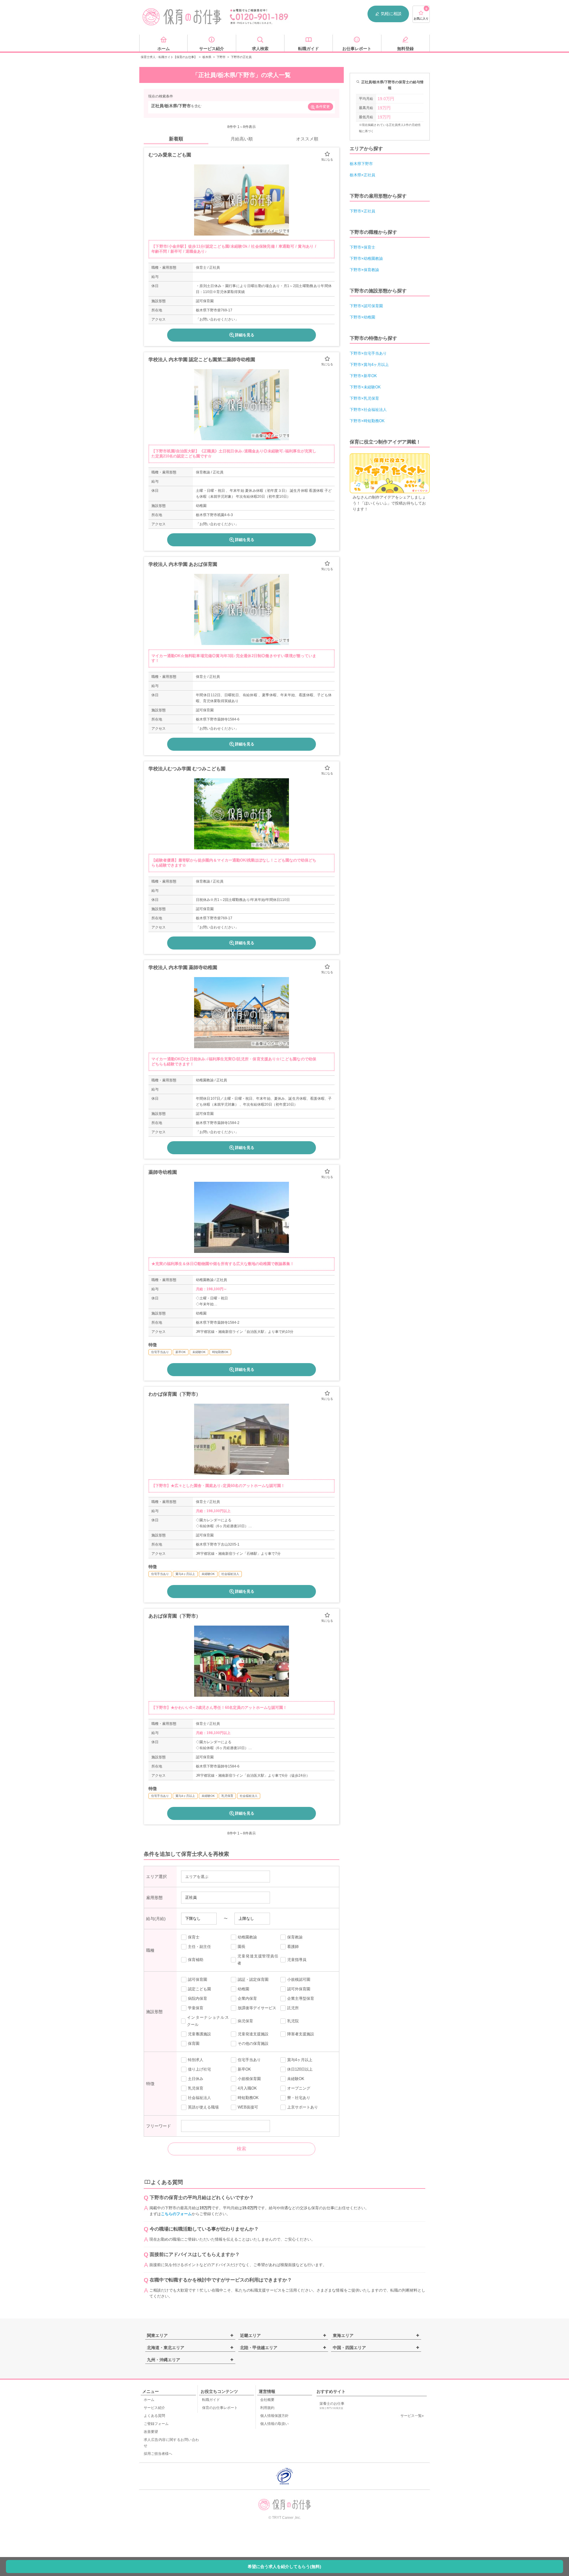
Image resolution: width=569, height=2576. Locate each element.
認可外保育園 (299, 1989)
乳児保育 (196, 2088)
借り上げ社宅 (199, 2069)
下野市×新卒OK (363, 376)
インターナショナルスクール (208, 2021)
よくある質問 (154, 2416)
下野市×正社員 (362, 211)
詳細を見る (245, 335)
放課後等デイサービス (257, 2008)
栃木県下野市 (361, 164)
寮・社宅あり (299, 2098)
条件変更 (323, 107)
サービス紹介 (154, 2408)
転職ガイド (211, 2400)
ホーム (149, 2400)
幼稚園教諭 (247, 1937)
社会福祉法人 (199, 2098)
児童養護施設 (199, 2034)
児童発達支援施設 (253, 2034)
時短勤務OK (248, 2098)
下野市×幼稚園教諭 (366, 258)
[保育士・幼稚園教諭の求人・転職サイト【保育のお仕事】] (182, 17)
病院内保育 (198, 1998)
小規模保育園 (249, 2079)
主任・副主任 (199, 1947)
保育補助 (196, 1960)
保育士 (194, 1937)
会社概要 (267, 2400)
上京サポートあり (303, 2107)
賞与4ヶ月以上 (300, 2060)
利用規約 (267, 2408)
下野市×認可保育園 (366, 306)
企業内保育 (247, 1998)
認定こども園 (199, 1989)
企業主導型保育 (301, 1998)
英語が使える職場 (203, 2107)
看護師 (293, 1947)
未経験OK (296, 2079)
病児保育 (245, 2021)
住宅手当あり (249, 2060)
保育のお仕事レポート (220, 2408)
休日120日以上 (300, 2069)
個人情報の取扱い (274, 2424)
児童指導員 (297, 1960)
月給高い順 (242, 139)
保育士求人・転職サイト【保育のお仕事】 (169, 57)
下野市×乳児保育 (364, 398)
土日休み (196, 2079)
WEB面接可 (248, 2107)
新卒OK (244, 2069)
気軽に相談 (391, 14)
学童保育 (196, 2008)
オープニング (299, 2088)
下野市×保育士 (362, 247)
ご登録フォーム (156, 2424)
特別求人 (196, 2060)
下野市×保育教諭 (364, 270)
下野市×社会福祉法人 (368, 410)
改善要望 (151, 2432)
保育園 (194, 2043)
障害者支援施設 (301, 2034)
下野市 (221, 57)
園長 (242, 1947)
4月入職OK (247, 2088)
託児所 (293, 2008)
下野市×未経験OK (365, 387)
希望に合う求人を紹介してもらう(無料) (284, 2567)
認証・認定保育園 (253, 1979)
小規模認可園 (299, 1979)
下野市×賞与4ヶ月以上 (369, 365)
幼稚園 (243, 1989)
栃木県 (207, 57)
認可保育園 (198, 1979)
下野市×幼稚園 (362, 317)
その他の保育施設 (253, 2043)
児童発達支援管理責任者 (258, 1960)
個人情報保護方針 (274, 2416)
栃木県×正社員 (362, 175)
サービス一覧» (412, 2416)
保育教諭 (295, 1937)
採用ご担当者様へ (158, 2454)
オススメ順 (307, 139)
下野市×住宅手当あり (368, 353)
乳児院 (293, 2021)
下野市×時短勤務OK (367, 421)
